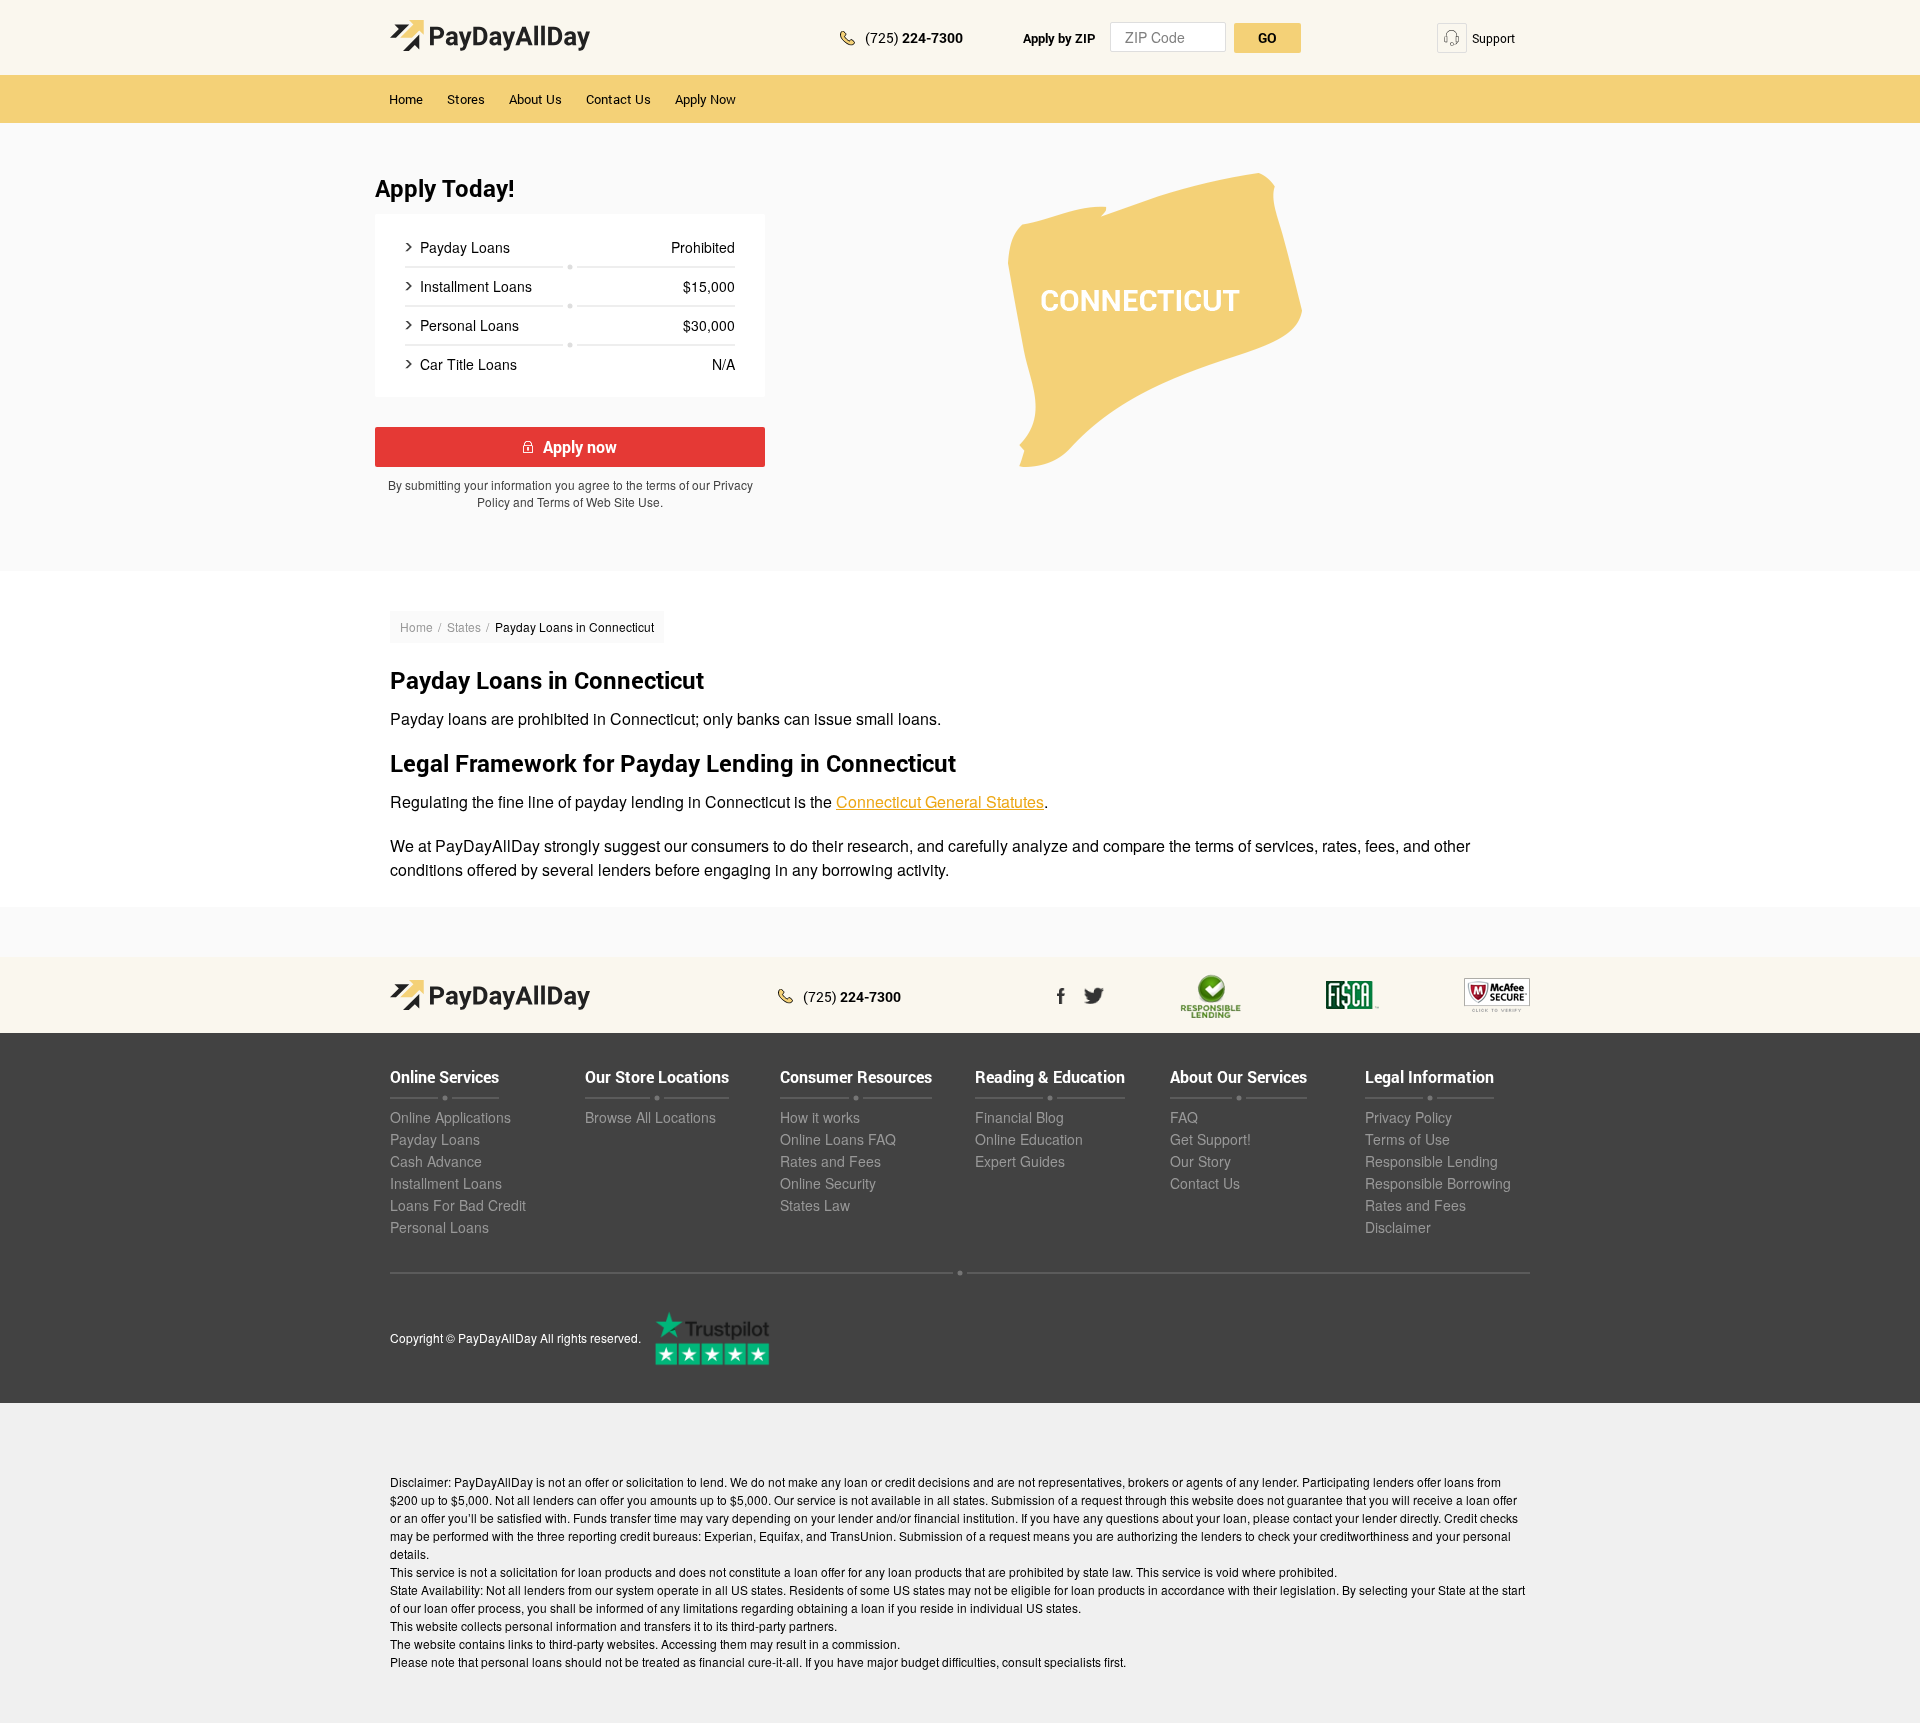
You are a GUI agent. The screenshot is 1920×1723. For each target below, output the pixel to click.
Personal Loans (439, 1227)
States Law (815, 1205)
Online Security (828, 1183)
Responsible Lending (1431, 1161)
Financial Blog (1019, 1117)
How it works (820, 1117)
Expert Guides (1020, 1161)
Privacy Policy (1408, 1117)
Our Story (1200, 1161)
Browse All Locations (650, 1117)
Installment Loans (446, 1183)
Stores (466, 99)
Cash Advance (436, 1161)
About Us (535, 99)
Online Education (1029, 1139)
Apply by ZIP (1059, 38)
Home (406, 99)
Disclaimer (1398, 1227)
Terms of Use (1407, 1139)
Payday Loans (435, 1139)
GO (1267, 37)
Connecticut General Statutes (940, 801)
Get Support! (1210, 1139)
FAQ (1184, 1117)
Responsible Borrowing (1438, 1183)
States (464, 626)
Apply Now (705, 99)
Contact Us (618, 99)
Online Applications (450, 1117)
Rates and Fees (830, 1161)
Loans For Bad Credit (458, 1205)
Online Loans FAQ (838, 1139)
